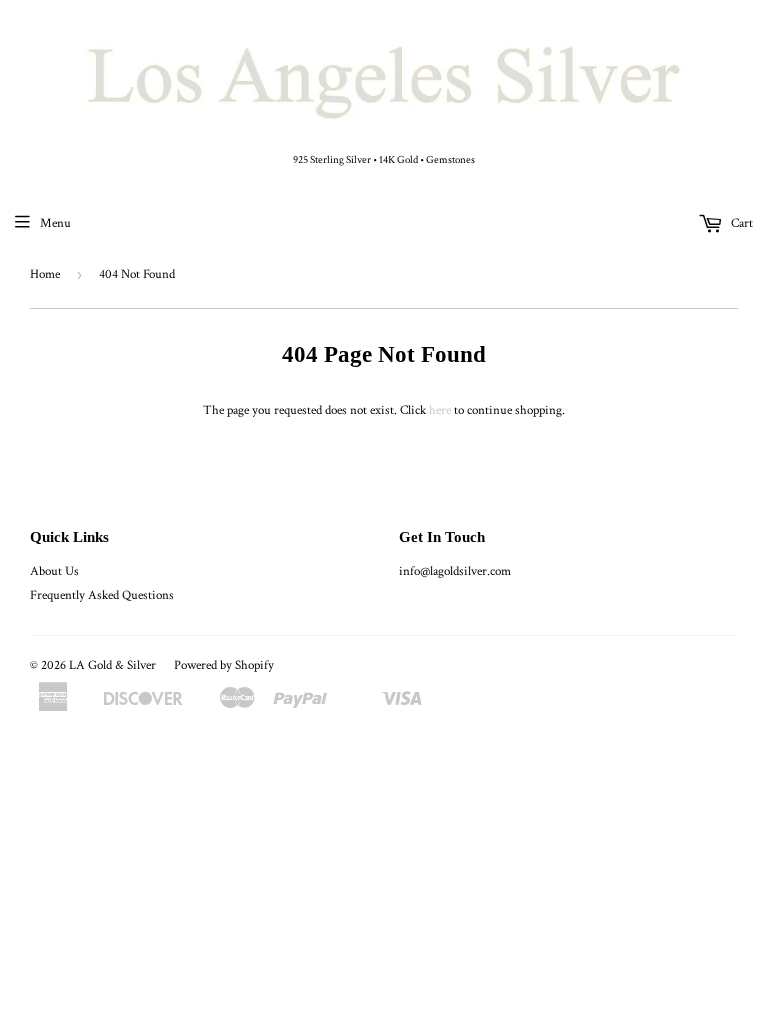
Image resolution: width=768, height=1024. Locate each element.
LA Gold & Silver (112, 665)
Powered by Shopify (224, 665)
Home (45, 274)
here (440, 410)
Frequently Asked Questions (102, 595)
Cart (740, 223)
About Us (54, 571)
